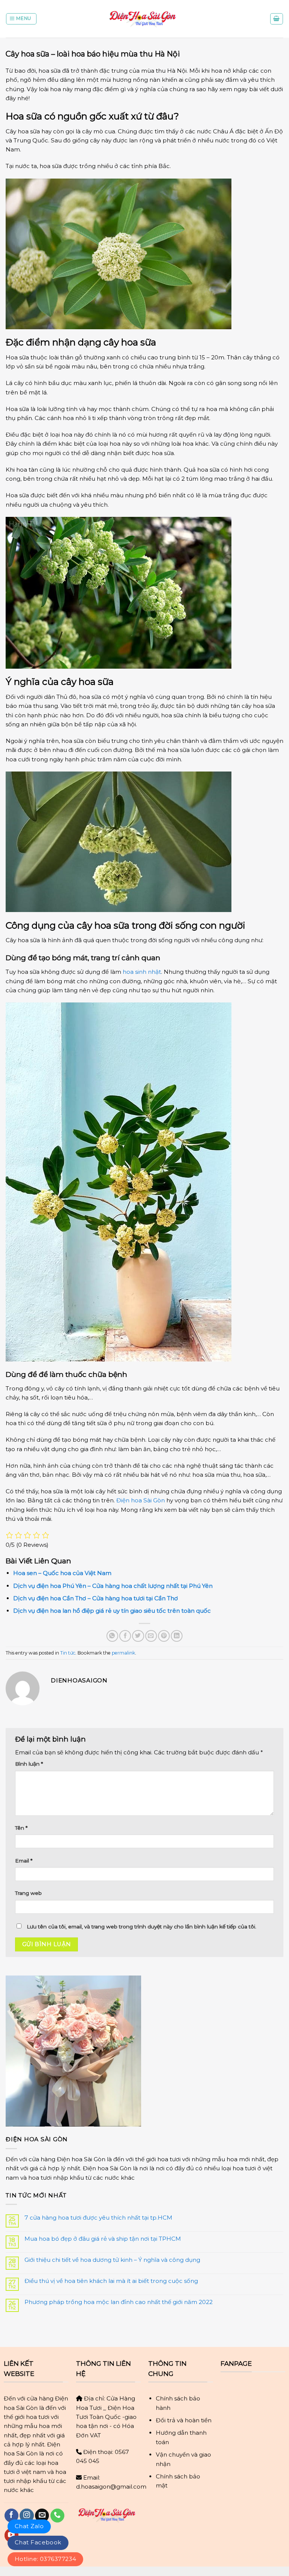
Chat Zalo (29, 2526)
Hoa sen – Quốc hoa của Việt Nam (62, 1573)
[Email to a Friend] (151, 1636)
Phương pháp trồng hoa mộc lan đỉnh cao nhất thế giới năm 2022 (119, 2302)
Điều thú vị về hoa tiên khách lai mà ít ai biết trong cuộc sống (111, 2281)
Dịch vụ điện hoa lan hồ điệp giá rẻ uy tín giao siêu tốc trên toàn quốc (112, 1611)
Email (24, 1861)
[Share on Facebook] (125, 1636)
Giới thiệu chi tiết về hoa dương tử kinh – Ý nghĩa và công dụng (112, 2260)
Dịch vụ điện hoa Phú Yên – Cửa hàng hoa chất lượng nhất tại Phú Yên (113, 1586)
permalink (123, 1653)
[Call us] (57, 2516)
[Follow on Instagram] (27, 2516)
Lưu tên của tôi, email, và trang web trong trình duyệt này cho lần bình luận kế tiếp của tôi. (141, 1927)
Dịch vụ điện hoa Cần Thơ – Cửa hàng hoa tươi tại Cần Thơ (96, 1598)
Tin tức (68, 1653)
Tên (21, 1828)
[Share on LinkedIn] (177, 1636)
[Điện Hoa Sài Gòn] (144, 19)
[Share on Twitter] (138, 1636)
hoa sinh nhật (142, 972)
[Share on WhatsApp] (112, 1636)
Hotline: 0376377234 (45, 2559)
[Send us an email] (42, 2516)
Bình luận (29, 1764)
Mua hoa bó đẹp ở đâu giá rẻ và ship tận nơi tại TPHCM (103, 2239)
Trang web (28, 1893)
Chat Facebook (38, 2542)
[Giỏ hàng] (277, 19)
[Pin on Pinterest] (164, 1636)
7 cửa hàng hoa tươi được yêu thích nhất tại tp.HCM (98, 2218)
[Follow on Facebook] (11, 2516)
